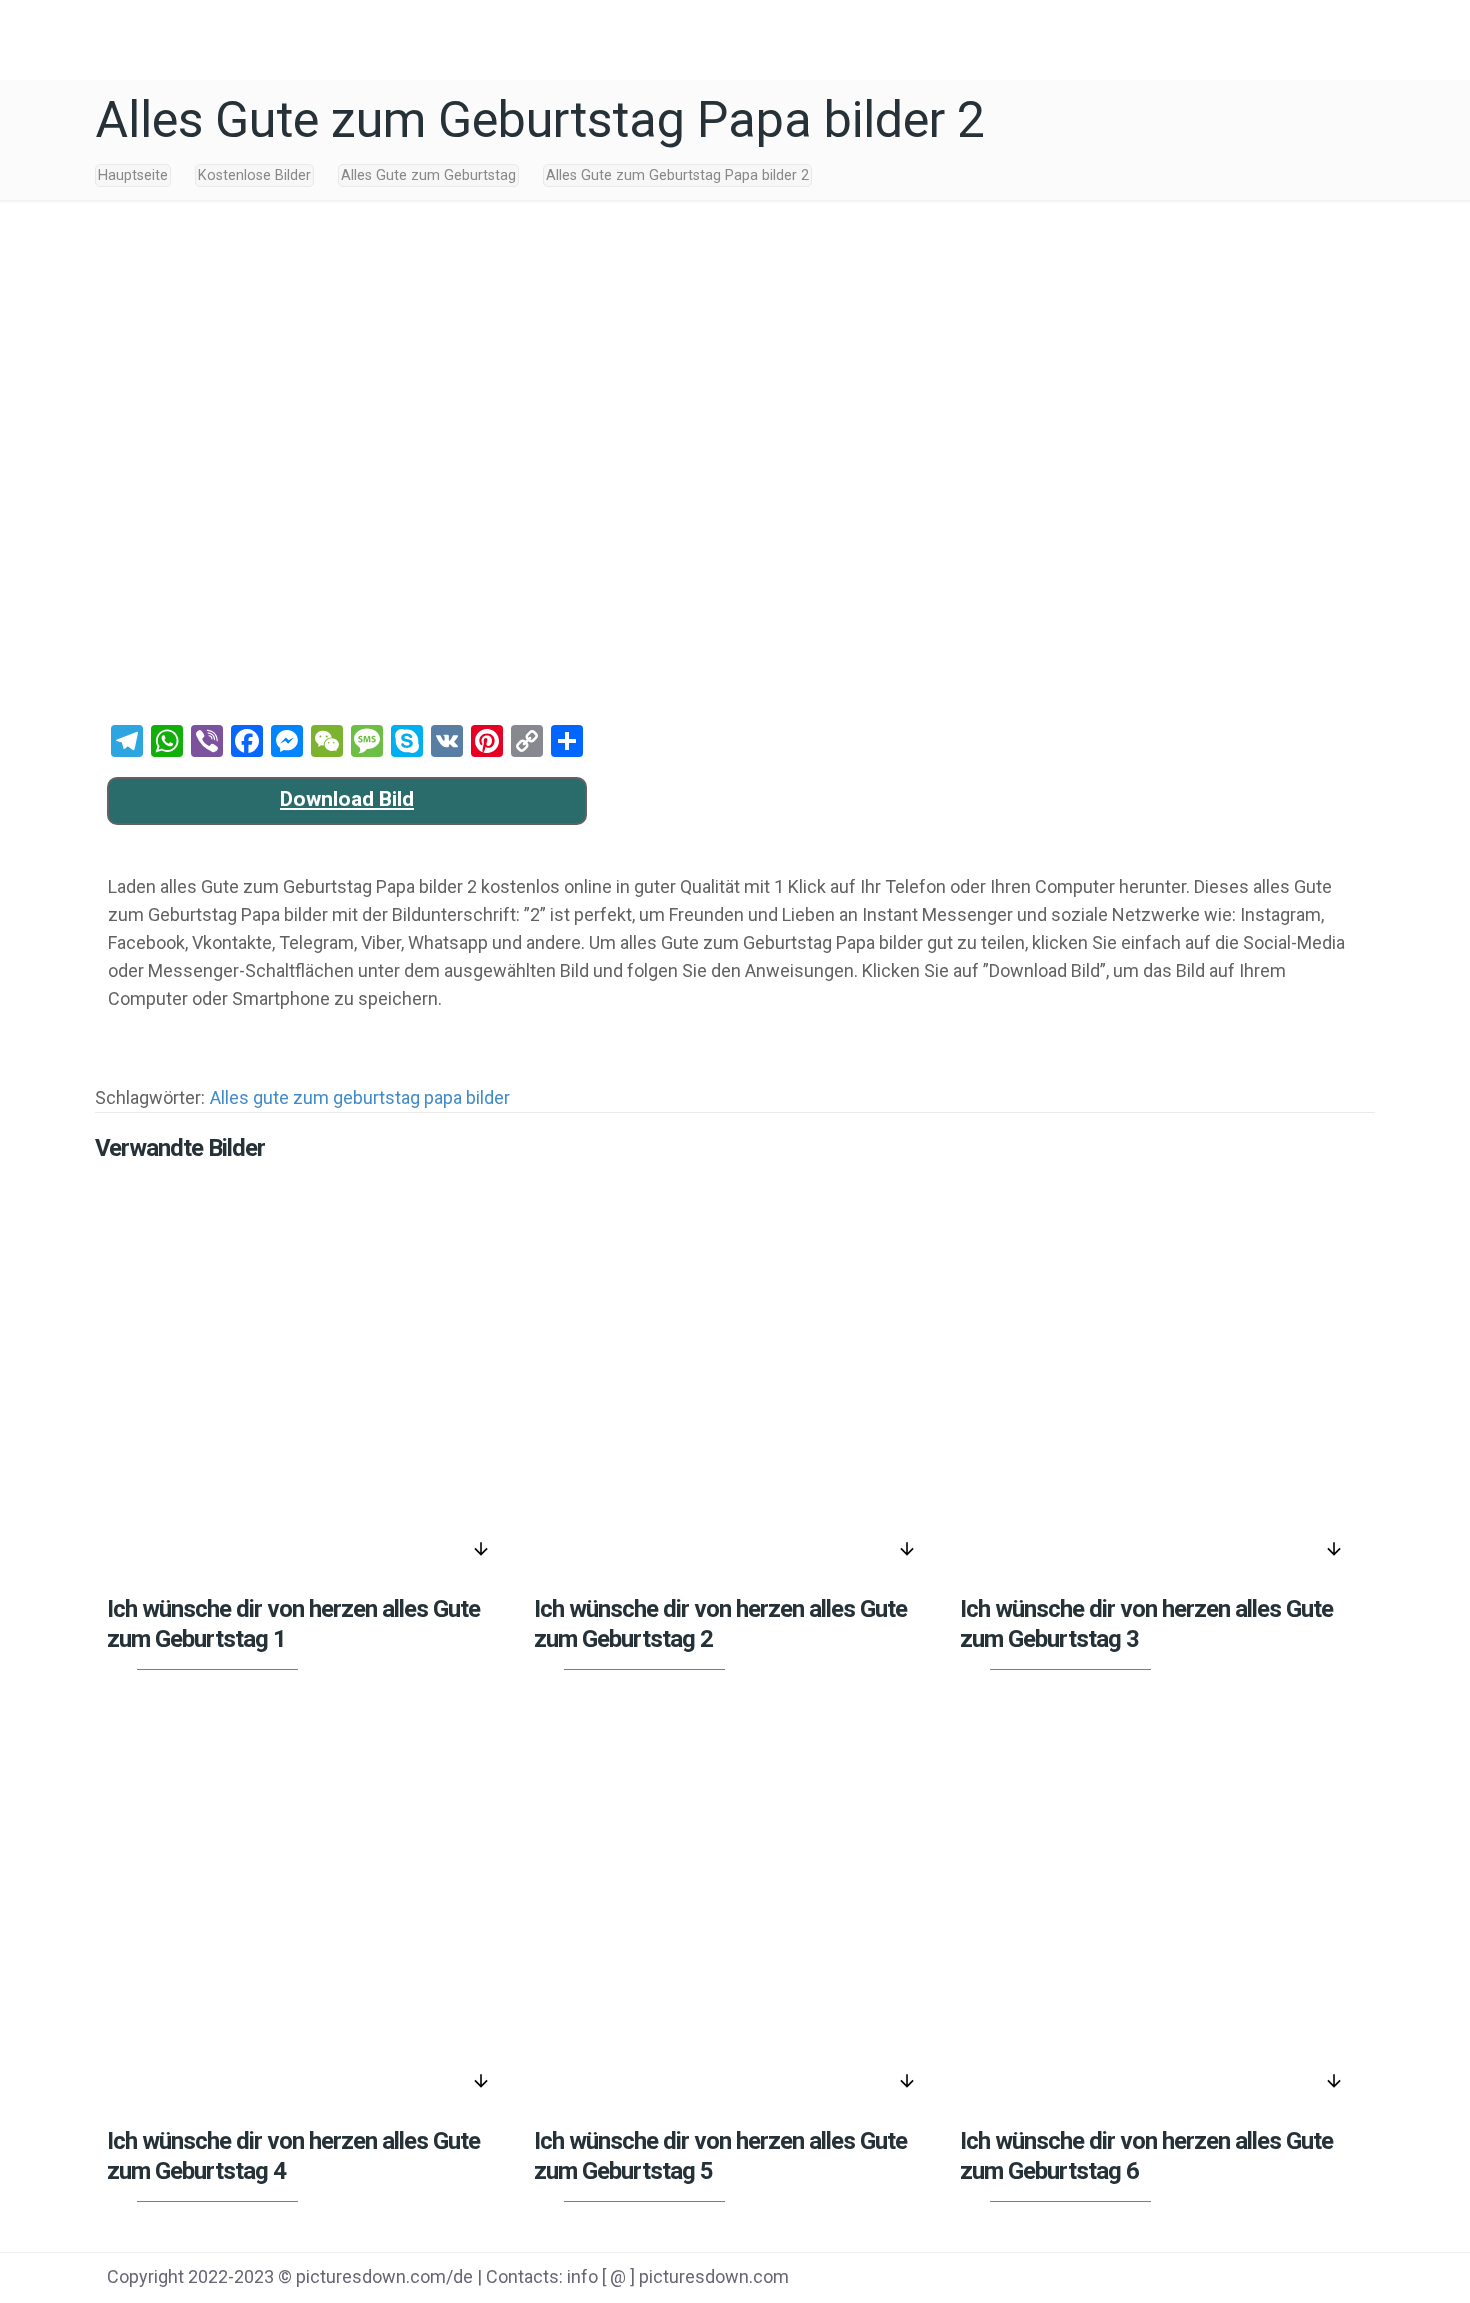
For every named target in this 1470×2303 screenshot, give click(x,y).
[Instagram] (1320, 2279)
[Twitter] (1219, 2279)
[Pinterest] (1269, 2279)
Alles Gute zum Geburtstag (428, 175)
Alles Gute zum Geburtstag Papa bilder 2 (677, 175)
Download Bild (347, 799)
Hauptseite (133, 175)
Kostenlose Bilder (254, 175)
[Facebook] (1168, 2279)
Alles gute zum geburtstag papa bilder (360, 1097)
